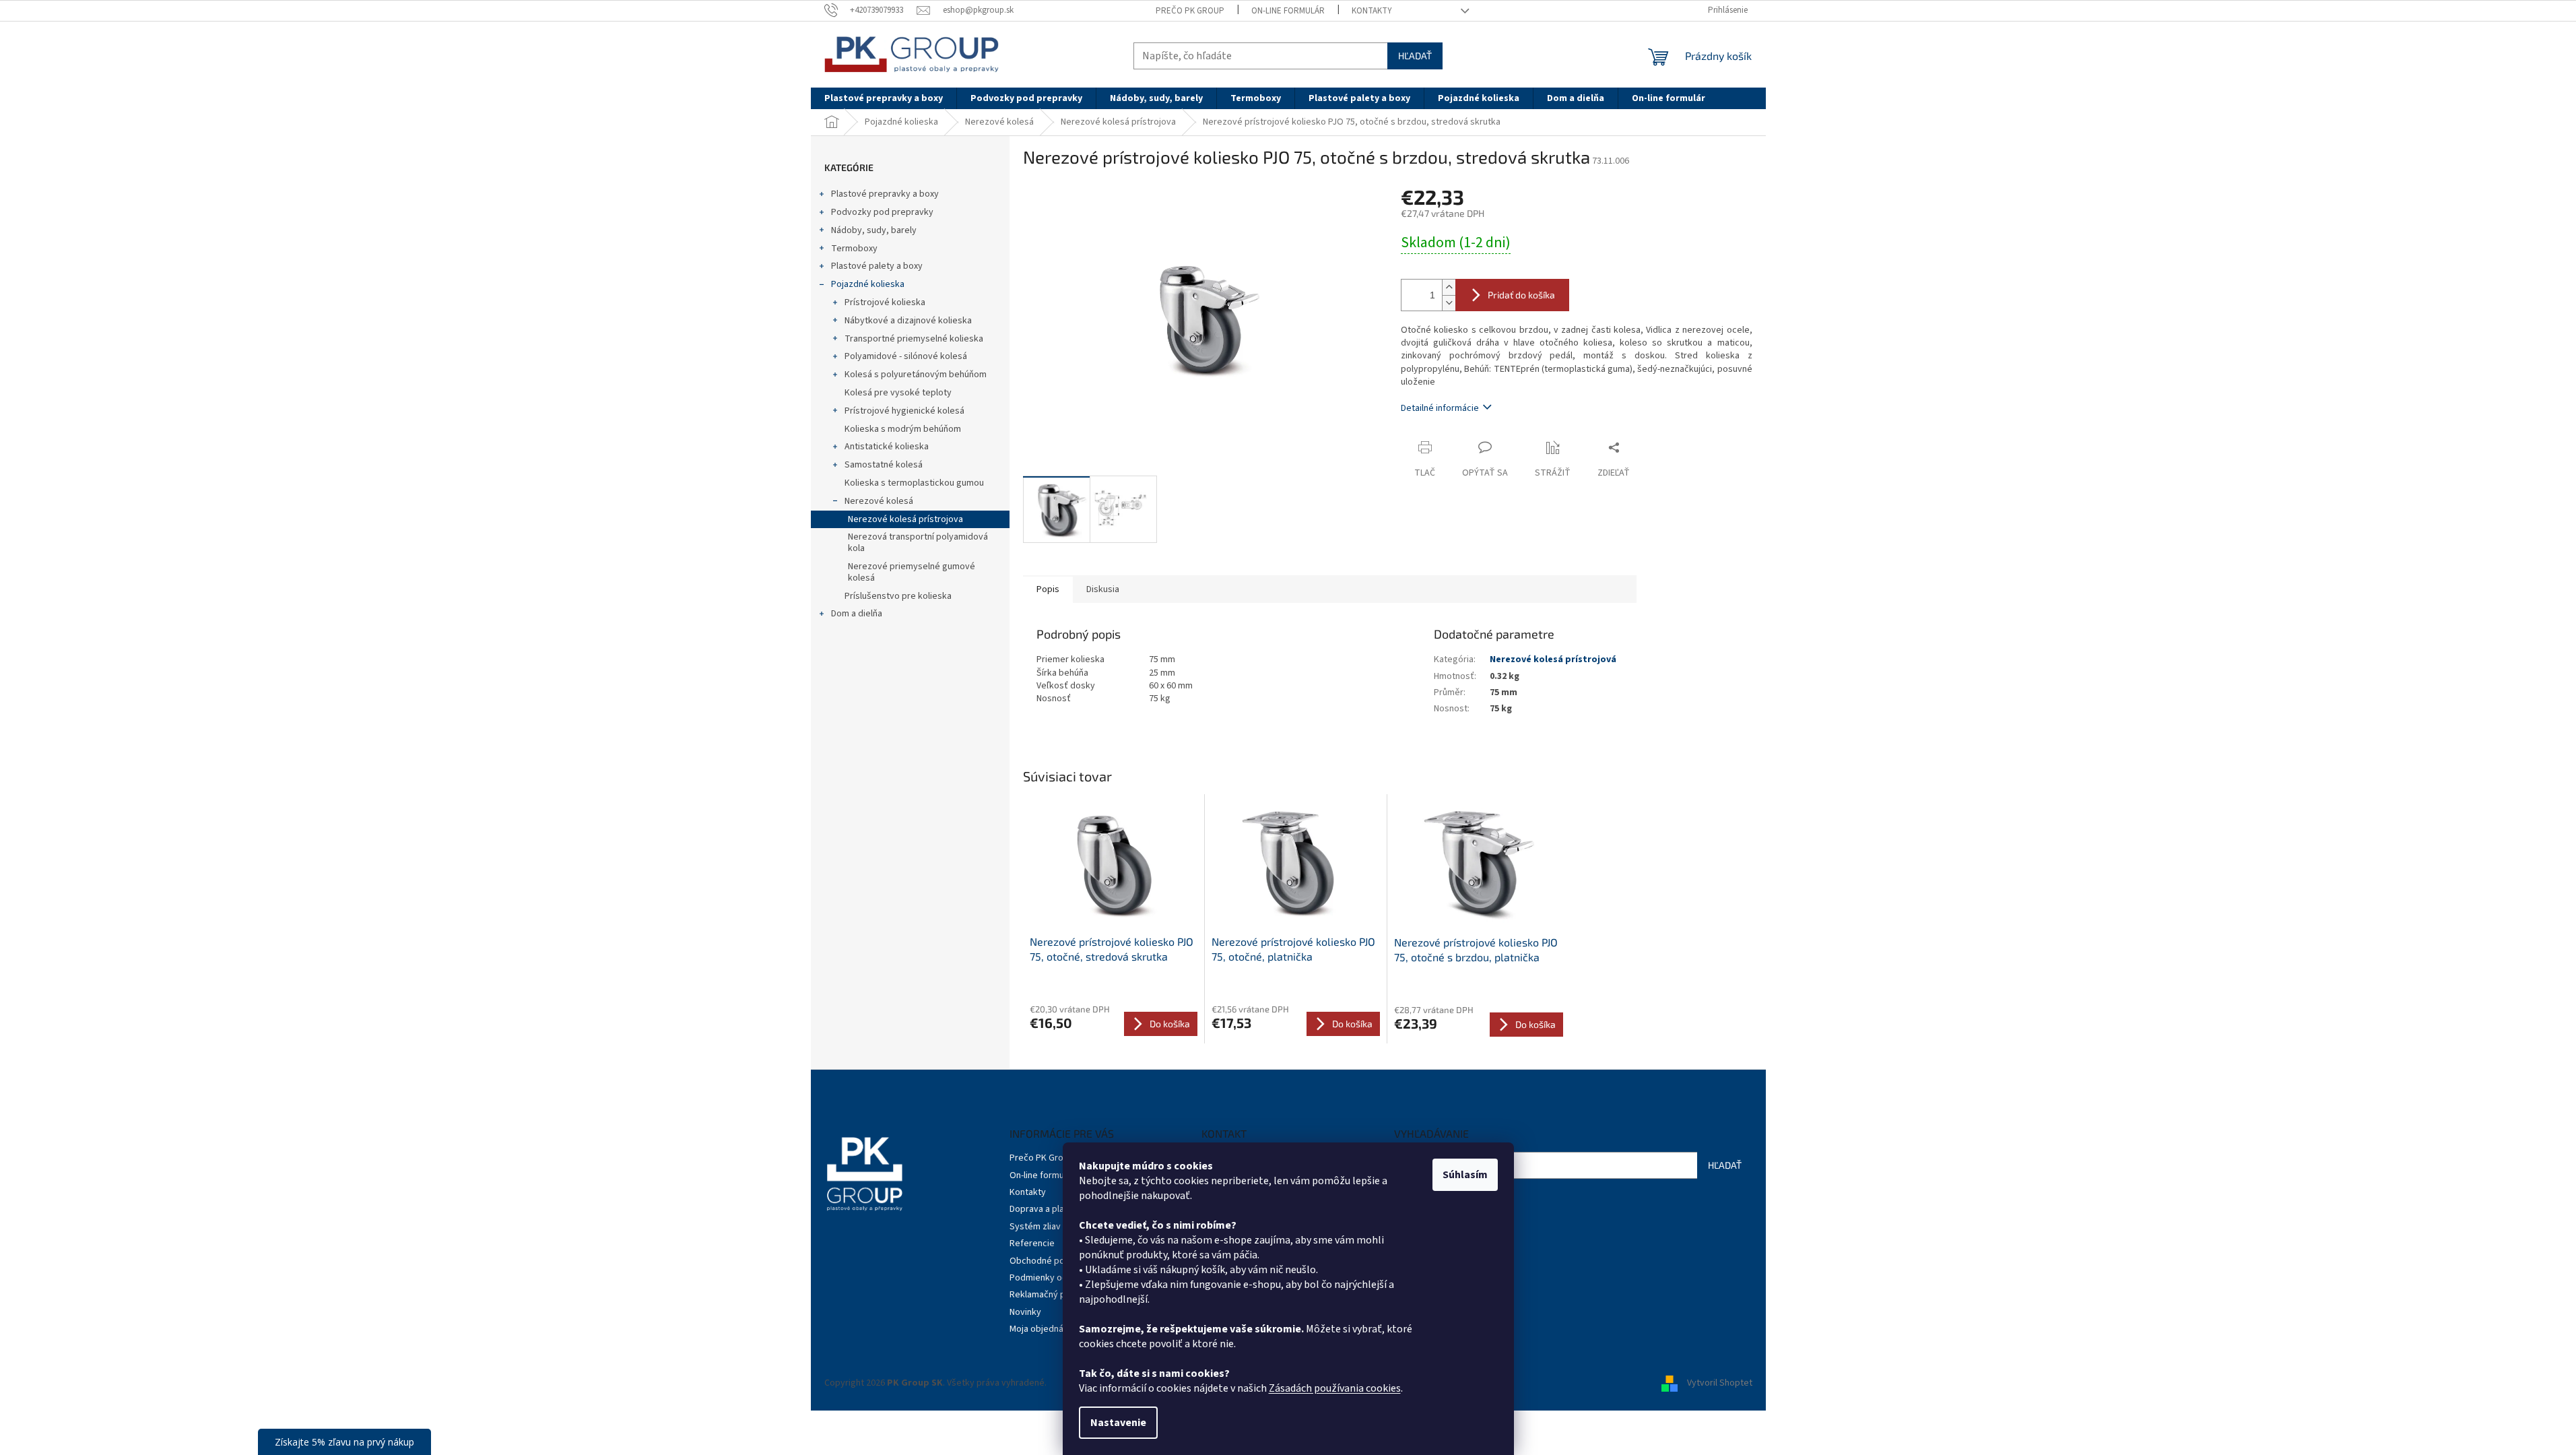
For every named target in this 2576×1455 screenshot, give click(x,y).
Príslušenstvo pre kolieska (898, 596)
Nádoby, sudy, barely (874, 230)
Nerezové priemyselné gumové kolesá (912, 572)
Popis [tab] (1048, 589)
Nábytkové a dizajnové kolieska (908, 321)
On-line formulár (1288, 11)
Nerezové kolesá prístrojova (905, 519)
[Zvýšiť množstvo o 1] (1449, 287)
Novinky (1025, 1312)
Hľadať (1415, 56)
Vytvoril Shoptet (1720, 1383)
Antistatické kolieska (887, 447)
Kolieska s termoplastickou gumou (914, 483)
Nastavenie (1118, 1423)
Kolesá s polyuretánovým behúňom (916, 375)
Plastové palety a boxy (877, 266)
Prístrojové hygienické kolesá (904, 411)
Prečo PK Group (1190, 11)
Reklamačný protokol (1052, 1295)
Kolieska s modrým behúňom (903, 429)
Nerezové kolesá (879, 501)
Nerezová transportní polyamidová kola (918, 543)
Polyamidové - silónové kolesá (906, 356)
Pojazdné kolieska (868, 284)
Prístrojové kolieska (885, 302)
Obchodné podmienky (1054, 1261)
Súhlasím (1465, 1175)
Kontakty (1372, 11)
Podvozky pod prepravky (882, 212)
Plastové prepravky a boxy (885, 194)
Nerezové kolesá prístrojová (1553, 659)
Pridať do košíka (1521, 295)
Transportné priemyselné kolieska (914, 339)
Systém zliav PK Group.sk (1061, 1227)
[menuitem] (884, 98)
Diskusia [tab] (1103, 589)
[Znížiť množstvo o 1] (1449, 303)
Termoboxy (854, 249)
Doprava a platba (1044, 1209)
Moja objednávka (1044, 1329)
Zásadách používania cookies (1335, 1388)
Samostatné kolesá (884, 465)
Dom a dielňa (857, 614)
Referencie (1032, 1243)
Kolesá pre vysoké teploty (898, 393)
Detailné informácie (1440, 408)
